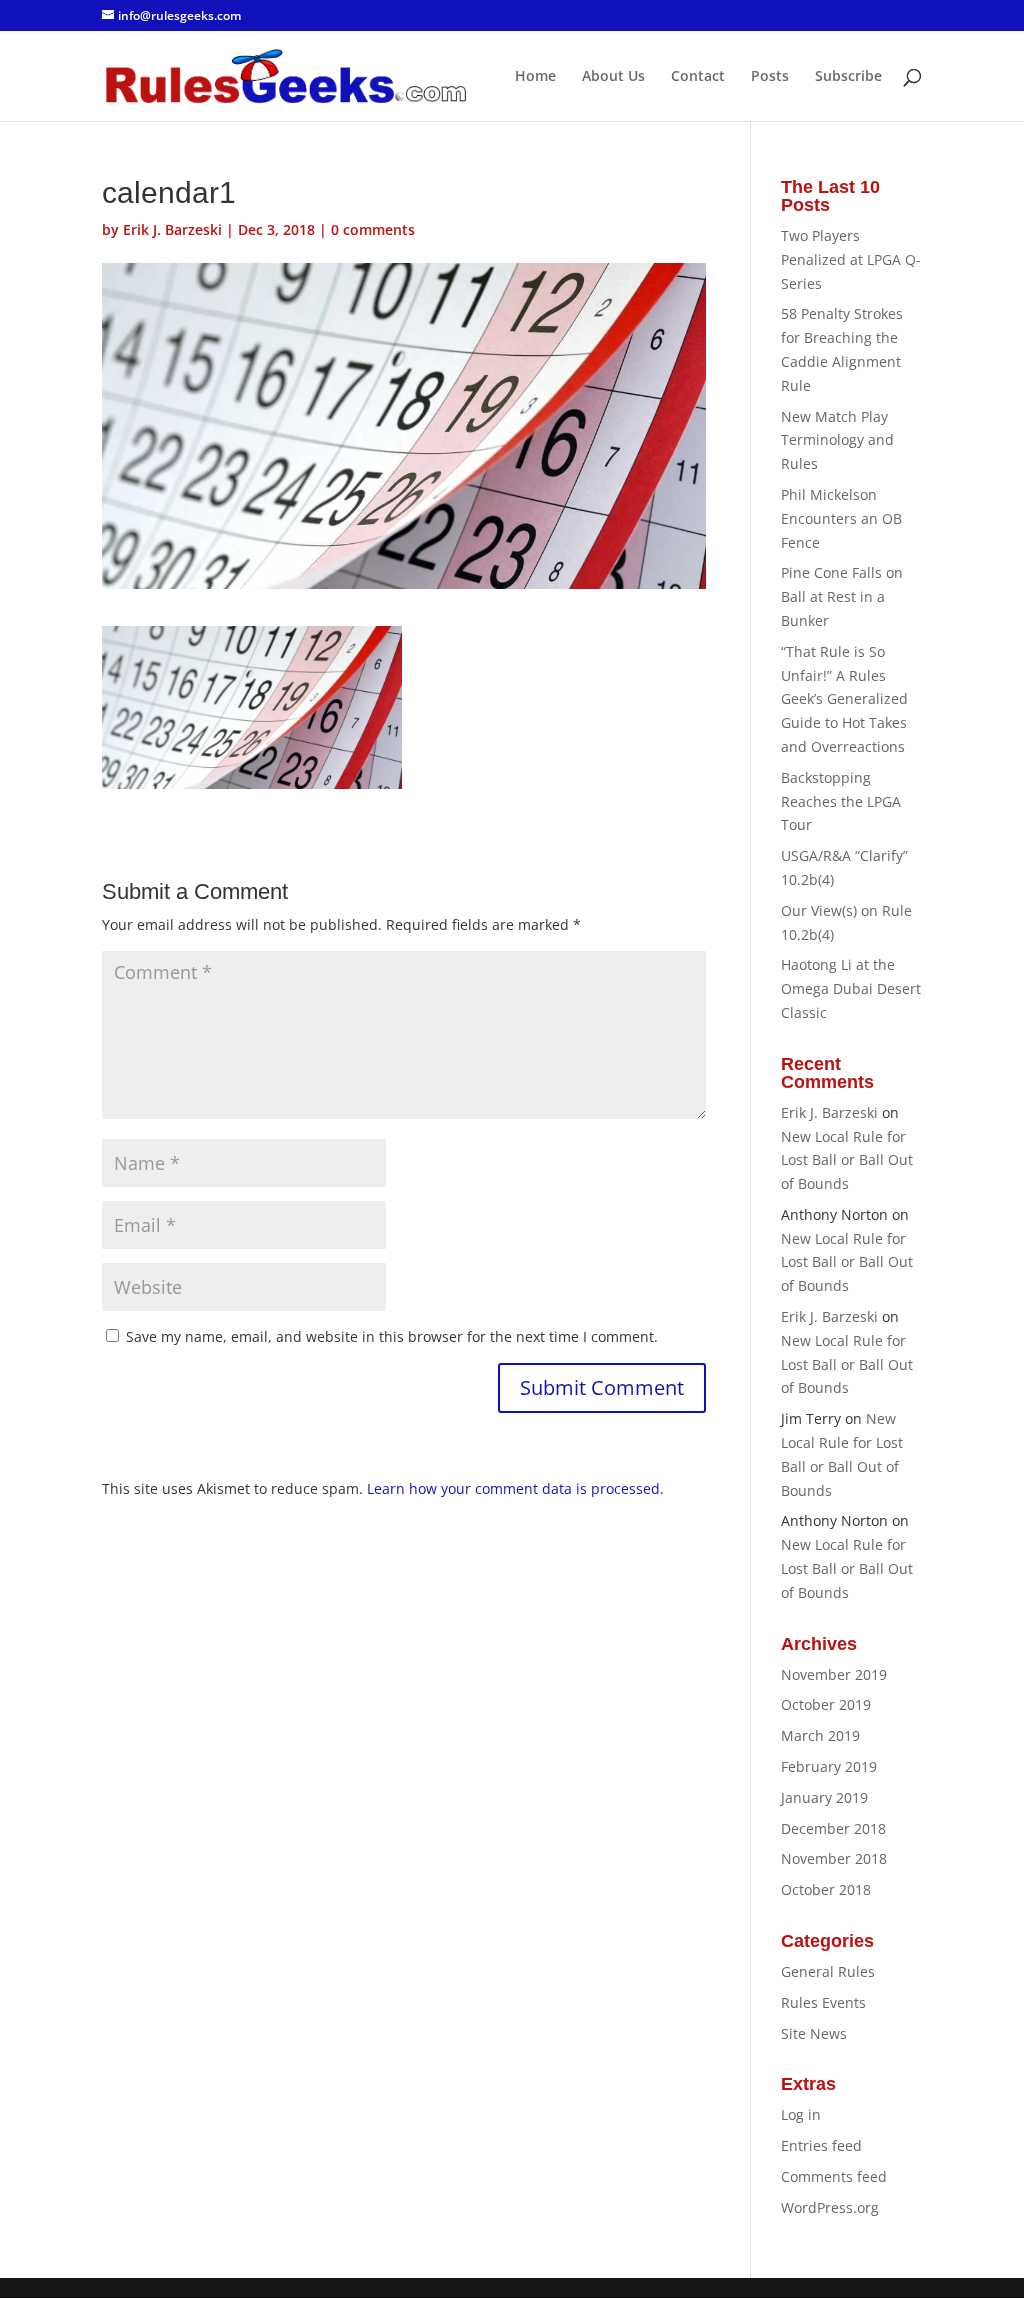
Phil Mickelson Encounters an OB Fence (841, 518)
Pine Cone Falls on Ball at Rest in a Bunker (842, 596)
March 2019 (820, 1735)
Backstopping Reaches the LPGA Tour (841, 801)
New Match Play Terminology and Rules (837, 440)
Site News (814, 2033)
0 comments (373, 229)
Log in (801, 2114)
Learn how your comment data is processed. (515, 1488)
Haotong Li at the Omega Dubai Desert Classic (851, 988)
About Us (613, 77)
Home (535, 77)
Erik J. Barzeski (172, 229)
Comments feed (834, 2176)
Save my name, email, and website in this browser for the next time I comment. (392, 1336)
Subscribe (848, 77)
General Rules (828, 1971)
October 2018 (826, 1889)
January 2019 (824, 1797)
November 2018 (834, 1858)
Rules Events (823, 2002)
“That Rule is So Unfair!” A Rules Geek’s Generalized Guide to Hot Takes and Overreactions (844, 699)
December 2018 (833, 1828)
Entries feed (821, 2145)
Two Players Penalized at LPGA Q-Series (851, 259)
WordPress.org (830, 2207)
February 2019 (829, 1766)
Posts (770, 77)
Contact (698, 77)
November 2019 (834, 1674)
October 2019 (826, 1704)
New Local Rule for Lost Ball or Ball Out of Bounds (847, 1160)
